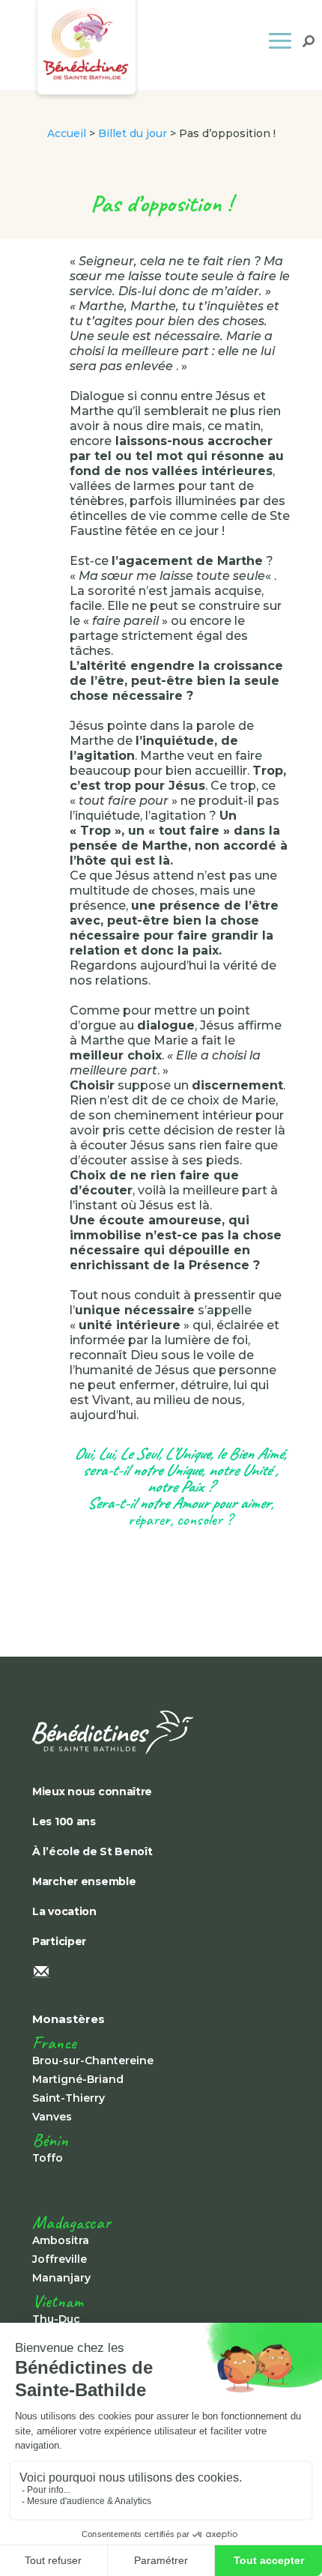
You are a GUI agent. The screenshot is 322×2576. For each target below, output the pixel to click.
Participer (59, 1941)
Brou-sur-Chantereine (93, 2061)
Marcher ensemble (84, 1881)
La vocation (64, 1911)
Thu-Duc (56, 2319)
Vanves (52, 2117)
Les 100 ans (64, 1821)
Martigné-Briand (78, 2079)
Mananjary (61, 2278)
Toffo (48, 2158)
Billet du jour (133, 133)
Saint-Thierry (69, 2098)
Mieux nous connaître (92, 1792)
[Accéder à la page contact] (137, 1973)
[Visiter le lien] (137, 1733)
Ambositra (61, 2240)
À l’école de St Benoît (92, 1851)
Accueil (67, 133)
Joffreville (60, 2259)
